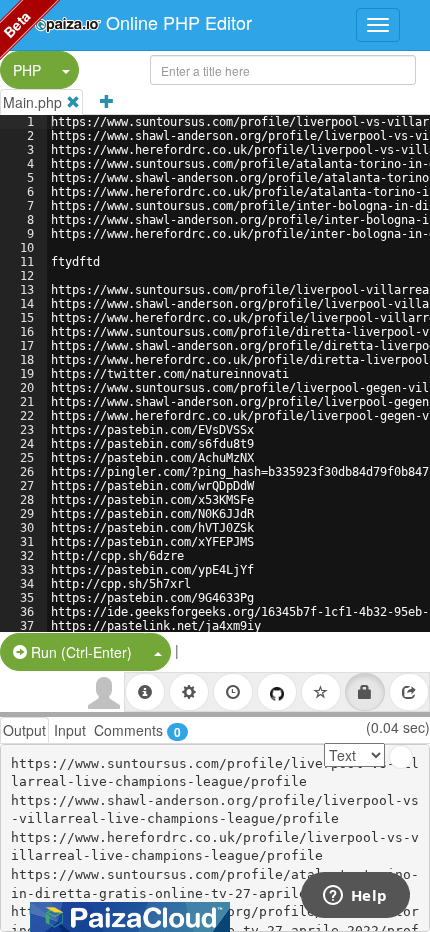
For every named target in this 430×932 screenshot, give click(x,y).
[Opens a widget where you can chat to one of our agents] (355, 897)
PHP (27, 70)
